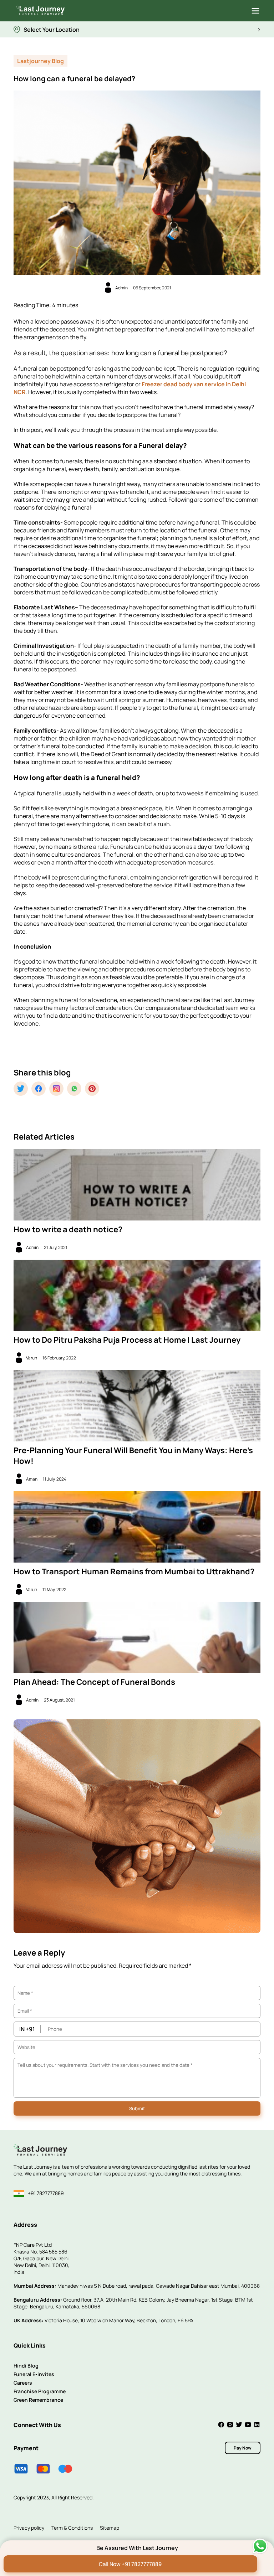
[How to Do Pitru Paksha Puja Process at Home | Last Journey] (137, 1295)
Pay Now (243, 2448)
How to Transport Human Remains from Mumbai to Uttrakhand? (134, 1571)
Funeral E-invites (34, 2374)
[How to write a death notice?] (137, 1185)
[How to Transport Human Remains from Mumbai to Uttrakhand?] (137, 1527)
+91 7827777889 (46, 2193)
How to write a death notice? (68, 1229)
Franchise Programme (40, 2391)
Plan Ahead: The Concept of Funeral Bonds (94, 1682)
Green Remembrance (38, 2400)
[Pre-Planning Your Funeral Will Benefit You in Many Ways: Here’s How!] (137, 1406)
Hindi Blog (26, 2366)
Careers (23, 2383)
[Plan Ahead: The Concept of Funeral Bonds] (137, 1637)
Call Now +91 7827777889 (130, 2564)
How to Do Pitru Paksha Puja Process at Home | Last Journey (127, 1340)
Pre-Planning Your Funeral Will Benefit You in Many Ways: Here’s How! (133, 1456)
